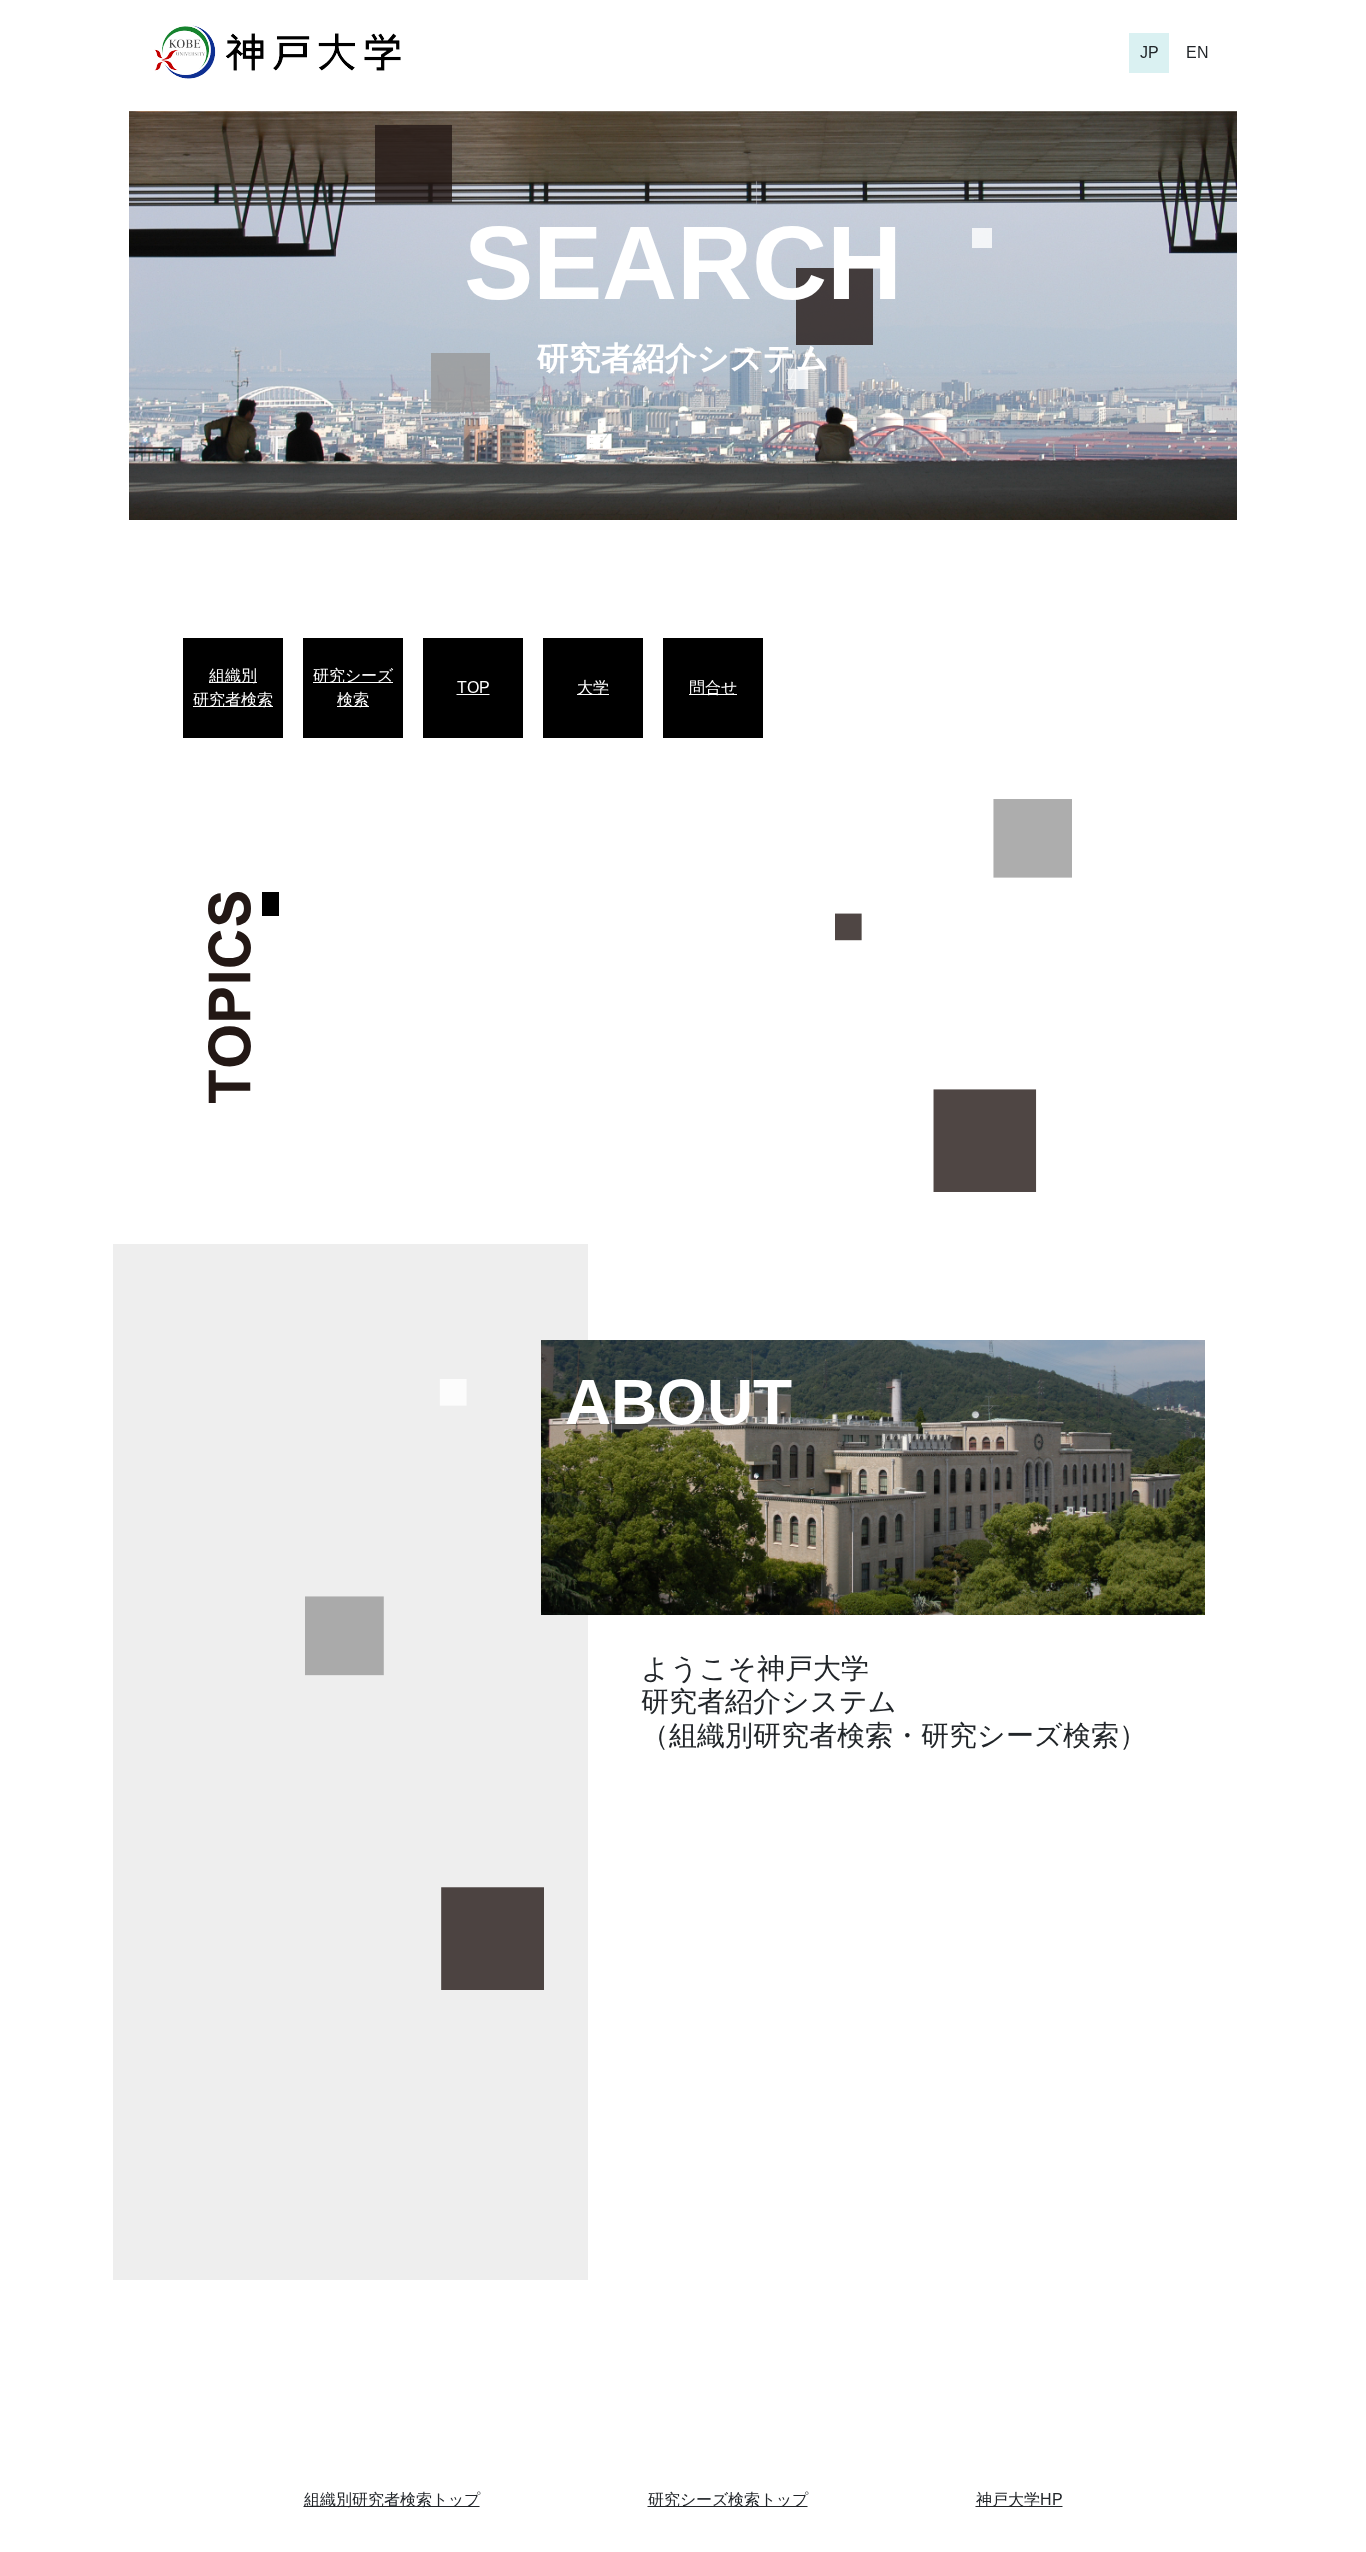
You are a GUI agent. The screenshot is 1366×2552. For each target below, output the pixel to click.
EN (1197, 52)
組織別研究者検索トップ (392, 2499)
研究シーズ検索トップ (728, 2499)
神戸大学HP (1019, 2499)
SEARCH (683, 263)
